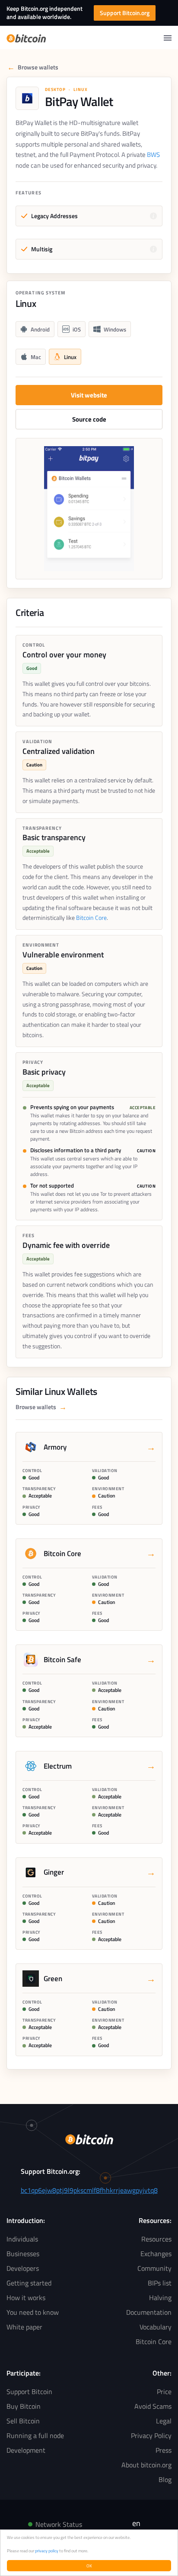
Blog (165, 2479)
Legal (164, 2421)
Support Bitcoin (29, 2392)
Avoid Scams (153, 2406)
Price (164, 2392)
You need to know (33, 2312)
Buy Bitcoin (24, 2406)
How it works (26, 2298)
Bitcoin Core (91, 918)
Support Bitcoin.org (125, 13)
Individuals (22, 2239)
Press (164, 2450)
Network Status (59, 2524)
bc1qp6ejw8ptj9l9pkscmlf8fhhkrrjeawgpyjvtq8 (89, 2190)
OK (89, 2566)
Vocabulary (156, 2327)
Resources (156, 2239)
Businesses (23, 2254)
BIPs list (160, 2283)
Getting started (29, 2283)
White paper (24, 2327)
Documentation (149, 2312)
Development (26, 2450)
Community (154, 2268)
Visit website (89, 395)
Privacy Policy (151, 2435)
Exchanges (156, 2254)
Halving (160, 2298)
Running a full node (35, 2435)
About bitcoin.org (146, 2465)
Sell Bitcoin (23, 2421)
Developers (23, 2268)
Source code (89, 419)
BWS (153, 155)
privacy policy (47, 2551)
